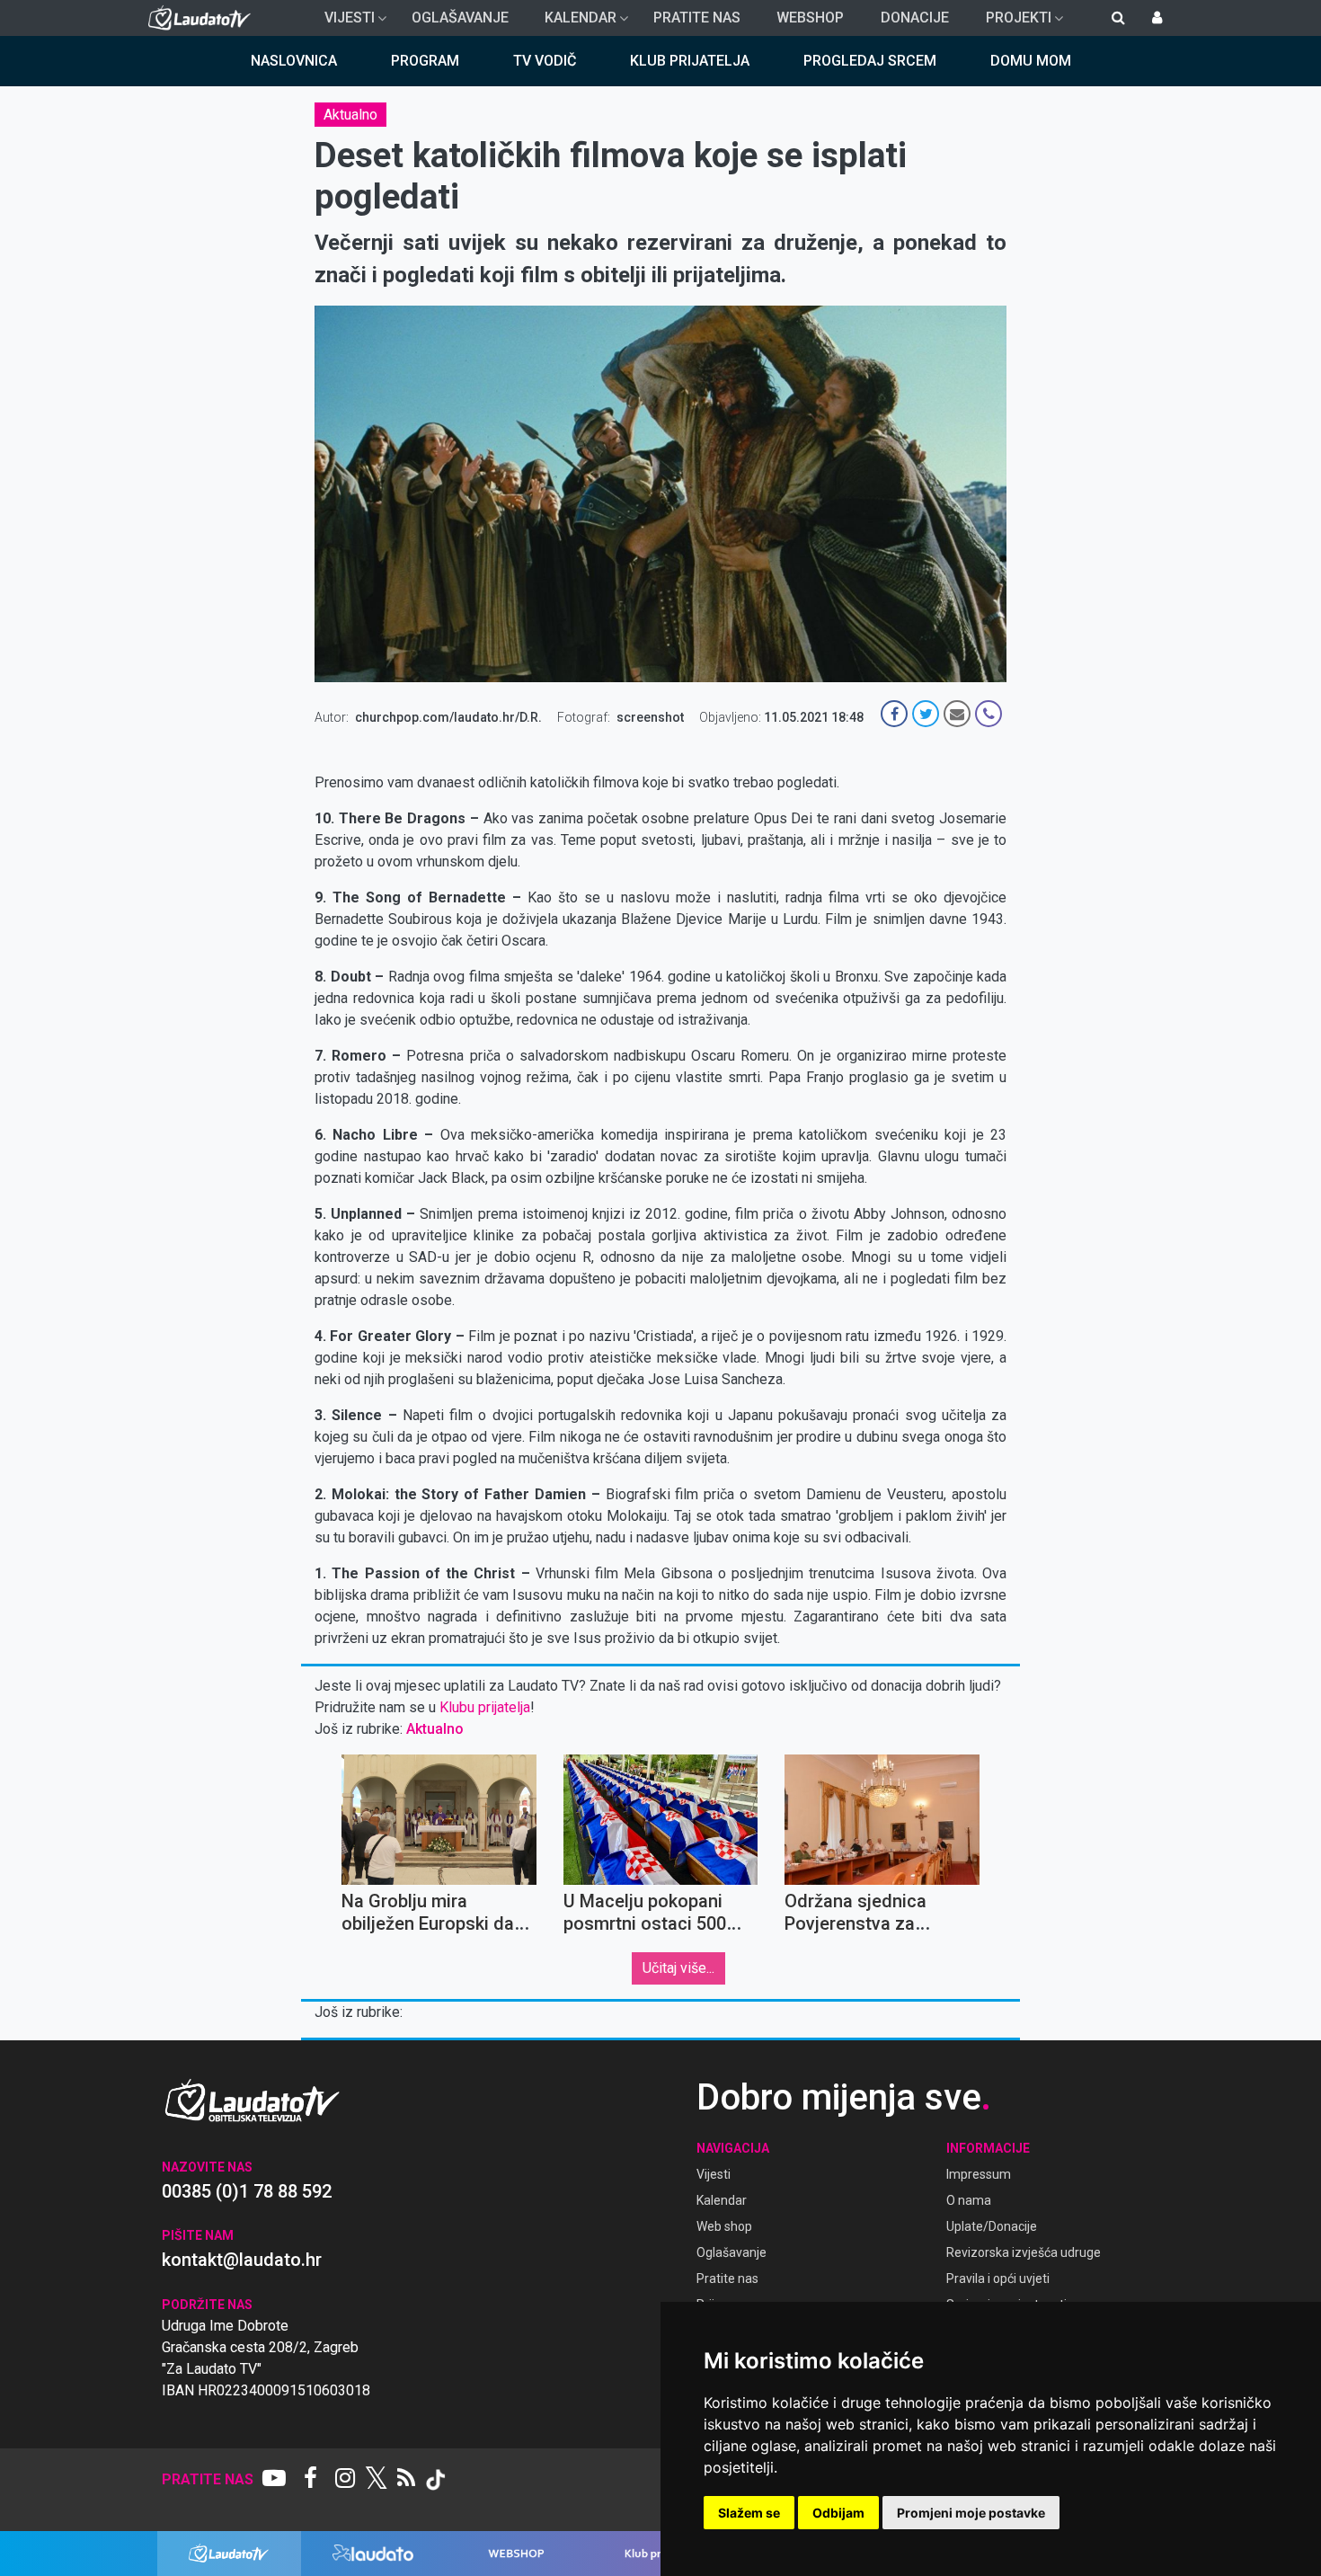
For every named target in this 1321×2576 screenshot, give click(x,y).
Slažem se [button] (749, 2513)
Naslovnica (294, 61)
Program (425, 61)
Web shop (724, 2226)
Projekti (1011, 22)
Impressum (979, 2174)
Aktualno (350, 115)
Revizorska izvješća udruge (1024, 2252)
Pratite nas (697, 18)
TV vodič (545, 61)
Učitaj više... (678, 1968)
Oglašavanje (460, 18)
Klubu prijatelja (485, 1707)
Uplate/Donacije (992, 2226)
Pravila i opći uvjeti (998, 2278)
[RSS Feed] (406, 2480)
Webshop (810, 18)
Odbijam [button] (838, 2513)
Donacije (915, 18)
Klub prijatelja (690, 61)
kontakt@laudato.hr (242, 2260)
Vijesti (342, 22)
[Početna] (204, 18)
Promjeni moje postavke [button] (971, 2513)
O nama (969, 2200)
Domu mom (1031, 61)
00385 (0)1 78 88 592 (247, 2191)
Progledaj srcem (870, 61)
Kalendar (573, 22)
